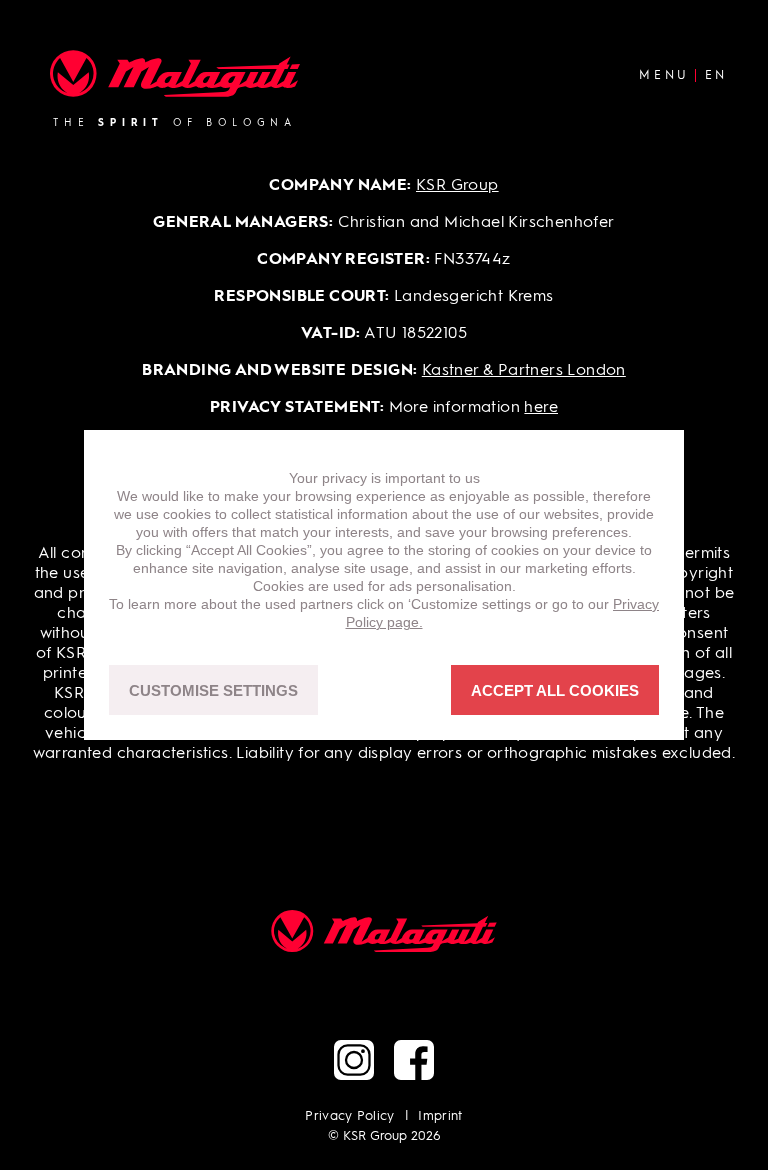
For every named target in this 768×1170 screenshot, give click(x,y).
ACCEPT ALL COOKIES (555, 690)
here (541, 408)
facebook (414, 1060)
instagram (354, 1060)
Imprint (440, 1116)
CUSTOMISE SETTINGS (213, 690)
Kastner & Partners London (524, 371)
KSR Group (457, 186)
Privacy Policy (350, 1116)
